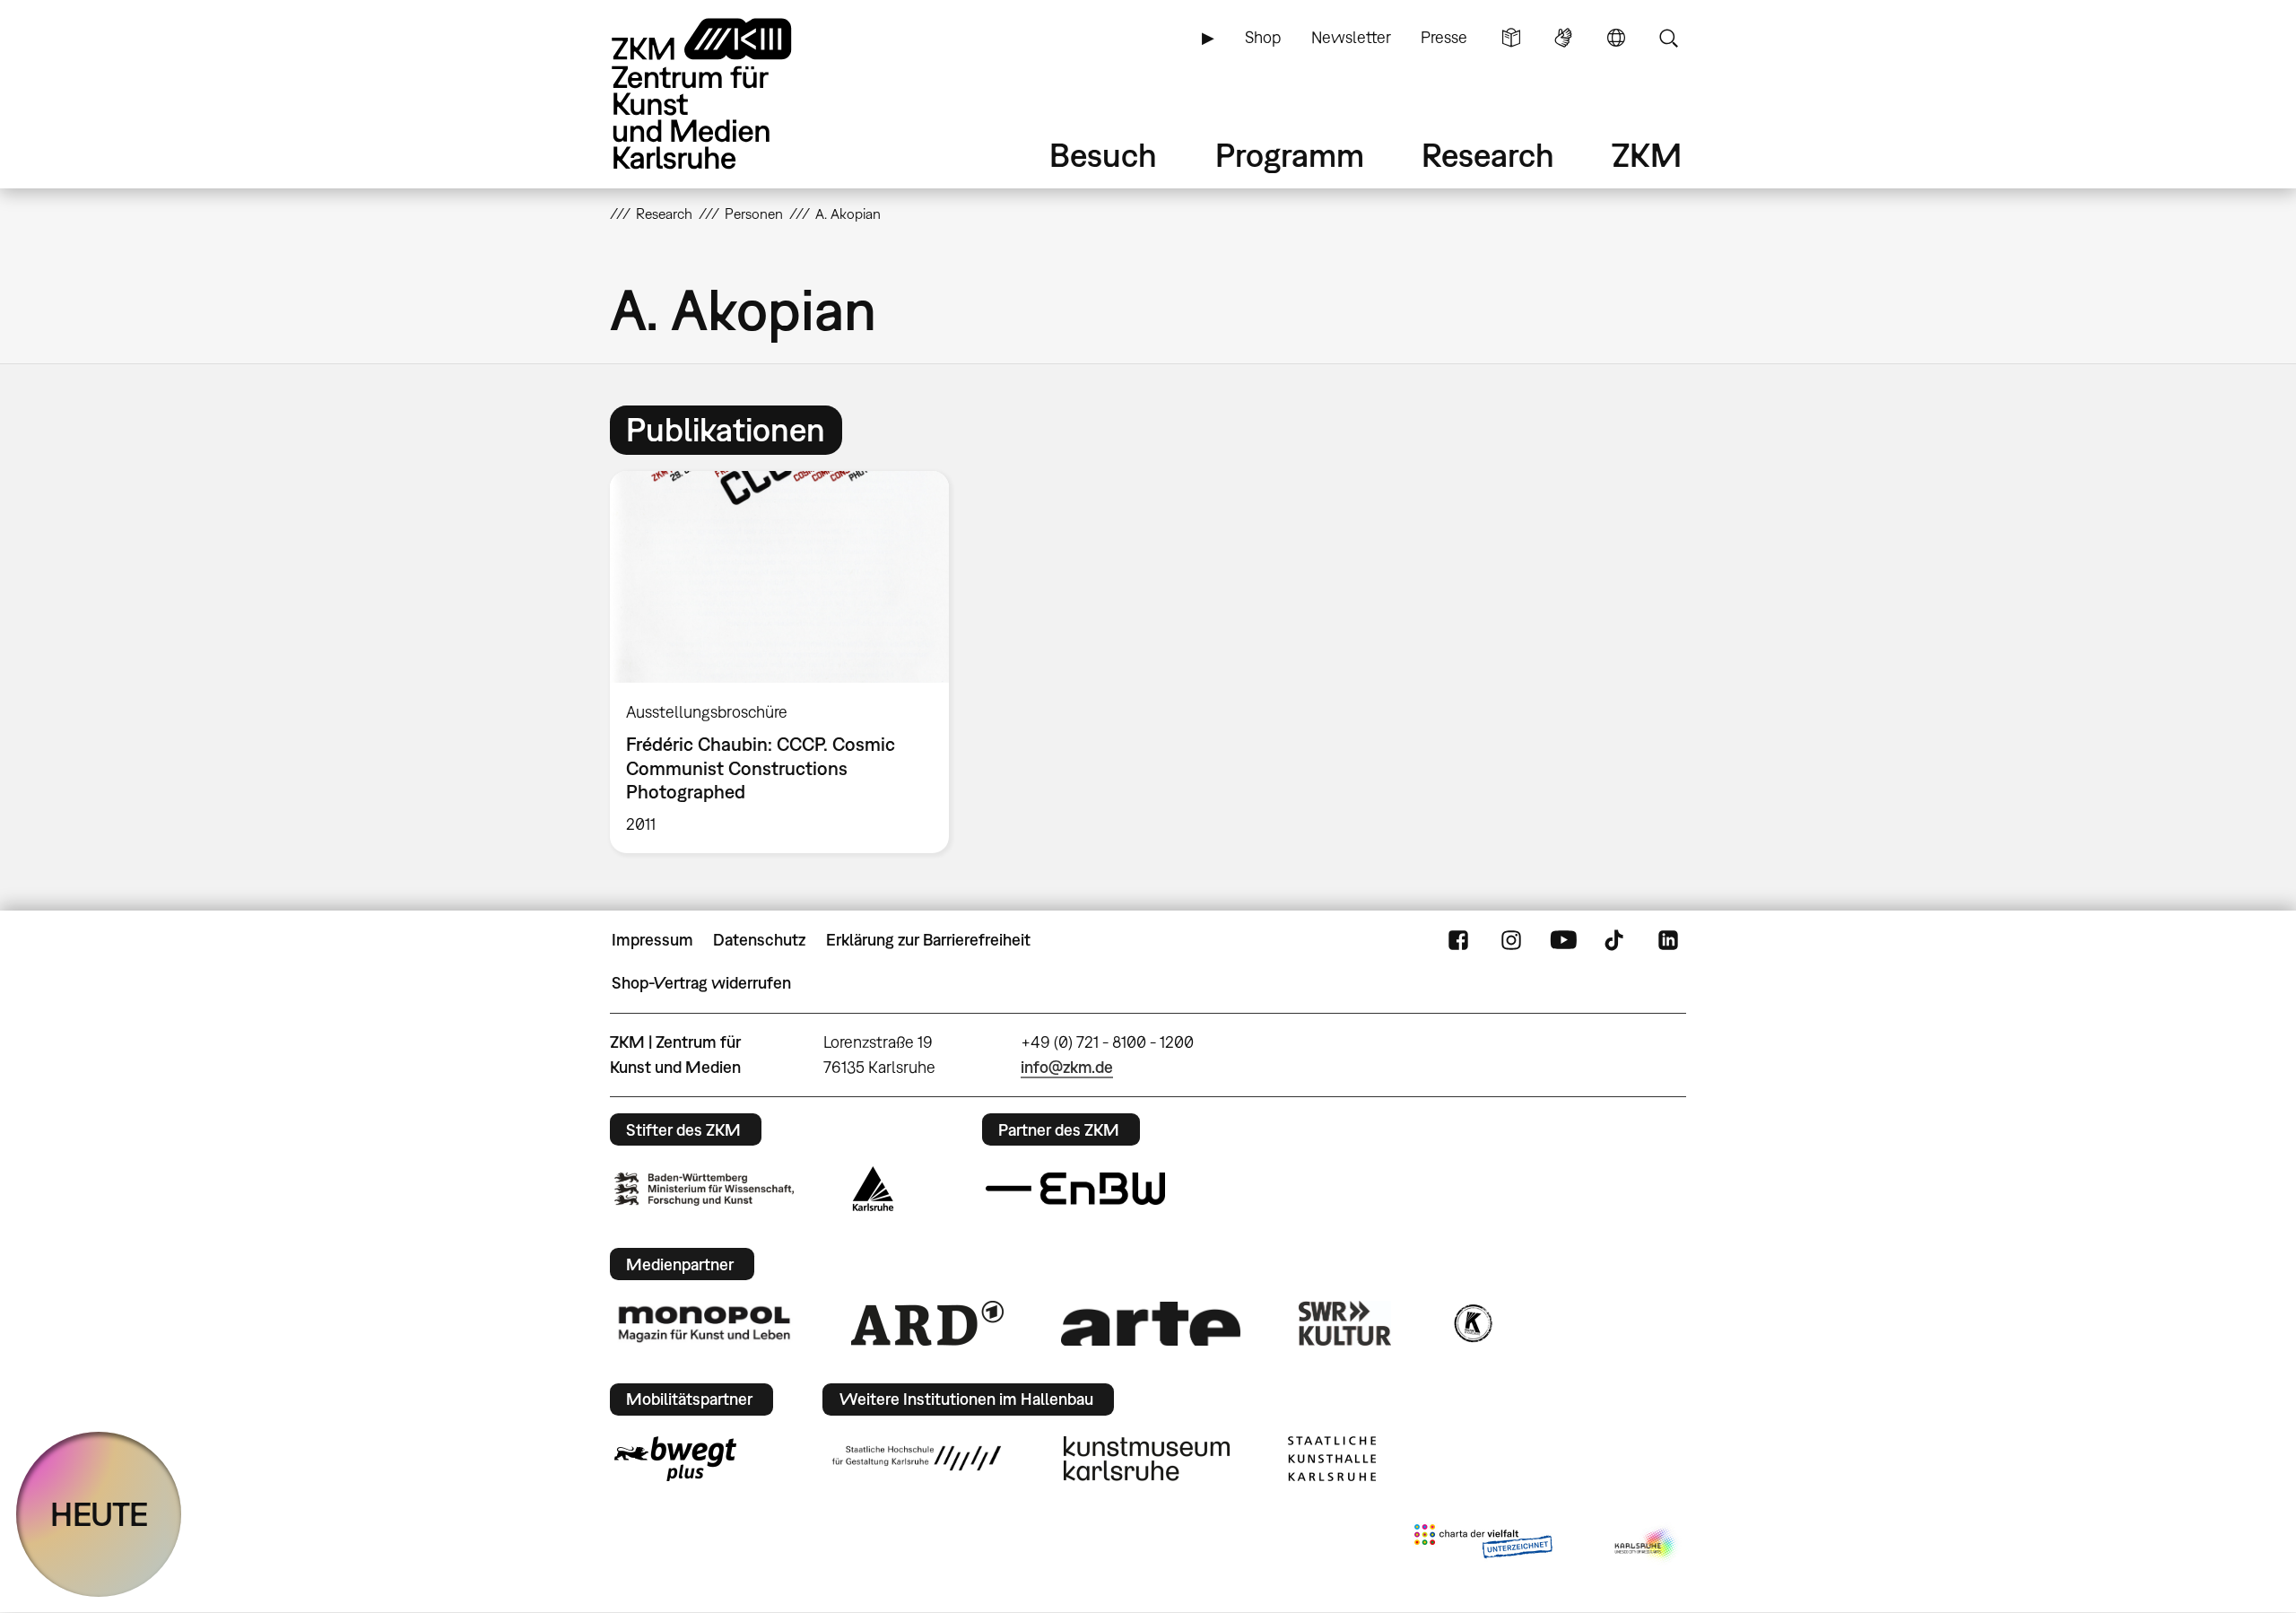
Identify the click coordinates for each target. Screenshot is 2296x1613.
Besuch (1103, 155)
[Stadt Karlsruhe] (873, 1189)
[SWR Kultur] (1345, 1323)
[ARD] (927, 1323)
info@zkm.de (1067, 1067)
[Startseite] (726, 94)
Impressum (652, 940)
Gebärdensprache (1563, 38)
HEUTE (99, 1514)
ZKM (1647, 155)
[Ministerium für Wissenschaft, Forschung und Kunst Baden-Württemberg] (704, 1189)
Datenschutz (759, 940)
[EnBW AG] (1075, 1189)
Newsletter (1351, 37)
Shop (1263, 37)
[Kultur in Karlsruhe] (1472, 1323)
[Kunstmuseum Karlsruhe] (1147, 1459)
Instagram (1511, 940)
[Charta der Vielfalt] (1483, 1545)
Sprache (1616, 38)
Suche (1668, 38)
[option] (787, 662)
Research (1488, 155)
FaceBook (1458, 940)
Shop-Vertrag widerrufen (701, 983)
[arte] (1151, 1324)
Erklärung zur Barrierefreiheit (928, 940)
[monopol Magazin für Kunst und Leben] (704, 1323)
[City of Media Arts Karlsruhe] (1647, 1545)
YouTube (1563, 940)
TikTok (1616, 940)
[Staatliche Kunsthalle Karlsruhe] (1332, 1459)
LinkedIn (1668, 940)
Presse (1444, 37)
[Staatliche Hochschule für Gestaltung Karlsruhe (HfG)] (917, 1458)
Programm (1290, 155)
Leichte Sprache (1511, 38)
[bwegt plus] (675, 1459)
